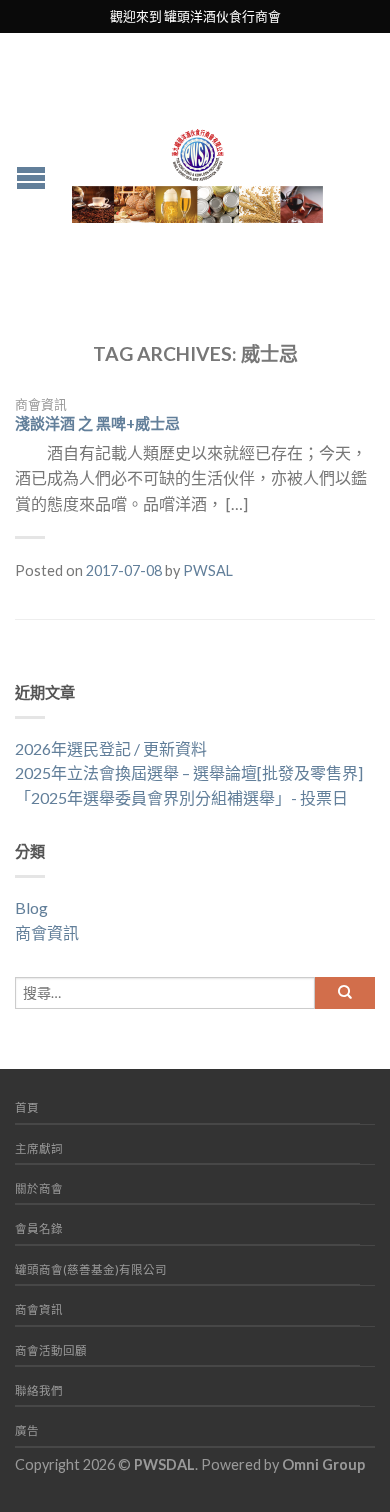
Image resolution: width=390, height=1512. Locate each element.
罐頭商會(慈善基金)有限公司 (91, 1269)
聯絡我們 (39, 1390)
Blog (31, 907)
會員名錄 (39, 1228)
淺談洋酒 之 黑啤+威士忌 (97, 423)
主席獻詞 (39, 1148)
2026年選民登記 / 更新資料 (111, 748)
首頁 (27, 1107)
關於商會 (39, 1188)
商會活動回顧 (51, 1350)
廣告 (27, 1430)
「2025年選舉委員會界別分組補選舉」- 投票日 (181, 797)
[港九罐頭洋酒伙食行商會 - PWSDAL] (197, 170)
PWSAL (208, 570)
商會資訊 (41, 404)
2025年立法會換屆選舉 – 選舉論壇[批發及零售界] (189, 772)
